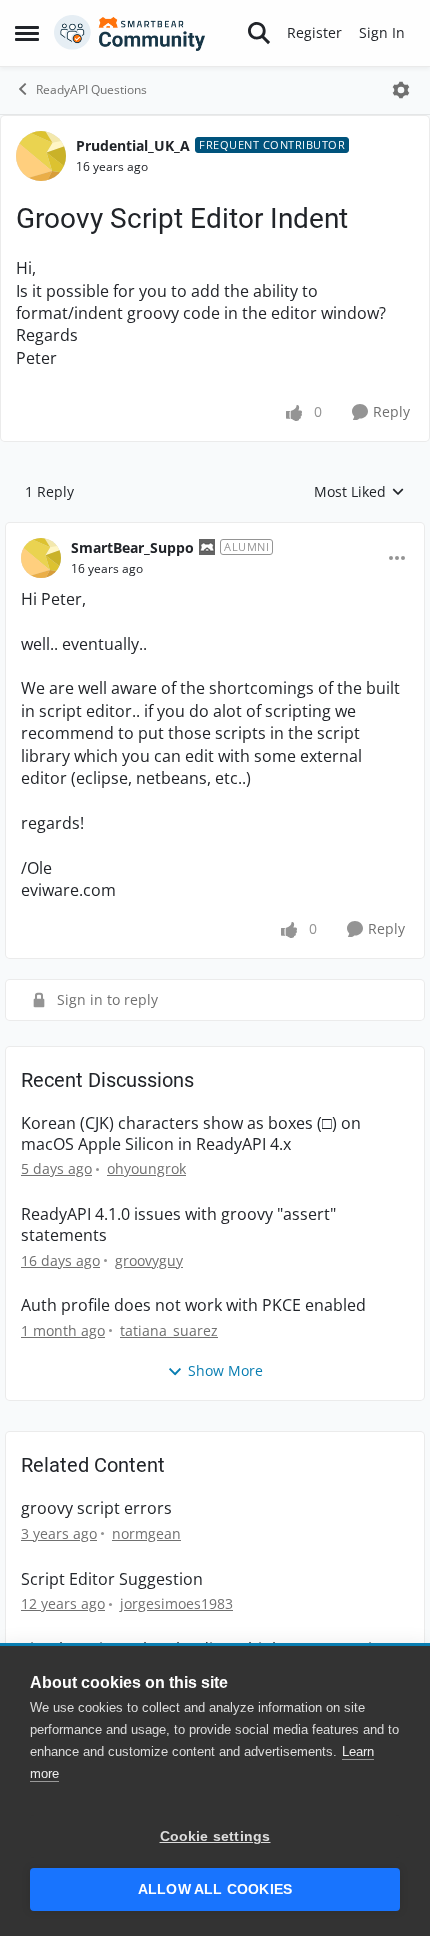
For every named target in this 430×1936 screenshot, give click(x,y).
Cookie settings (215, 1836)
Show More (225, 1370)
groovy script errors (96, 1508)
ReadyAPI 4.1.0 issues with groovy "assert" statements (178, 1225)
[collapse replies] (215, 532)
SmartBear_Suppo (132, 547)
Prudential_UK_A (133, 145)
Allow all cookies (215, 1889)
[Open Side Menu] (27, 33)
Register (314, 32)
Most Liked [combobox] (359, 492)
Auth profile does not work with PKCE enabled (193, 1305)
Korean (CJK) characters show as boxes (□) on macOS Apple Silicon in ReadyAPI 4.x (191, 1134)
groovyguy (149, 1260)
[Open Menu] (401, 90)
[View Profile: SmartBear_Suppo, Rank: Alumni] (41, 558)
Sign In (382, 32)
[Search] (259, 33)
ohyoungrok (146, 1168)
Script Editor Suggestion (112, 1579)
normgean (146, 1533)
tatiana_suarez (169, 1330)
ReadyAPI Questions (91, 89)
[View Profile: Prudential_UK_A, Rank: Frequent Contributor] (41, 156)
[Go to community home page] (130, 33)
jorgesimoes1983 (176, 1603)
